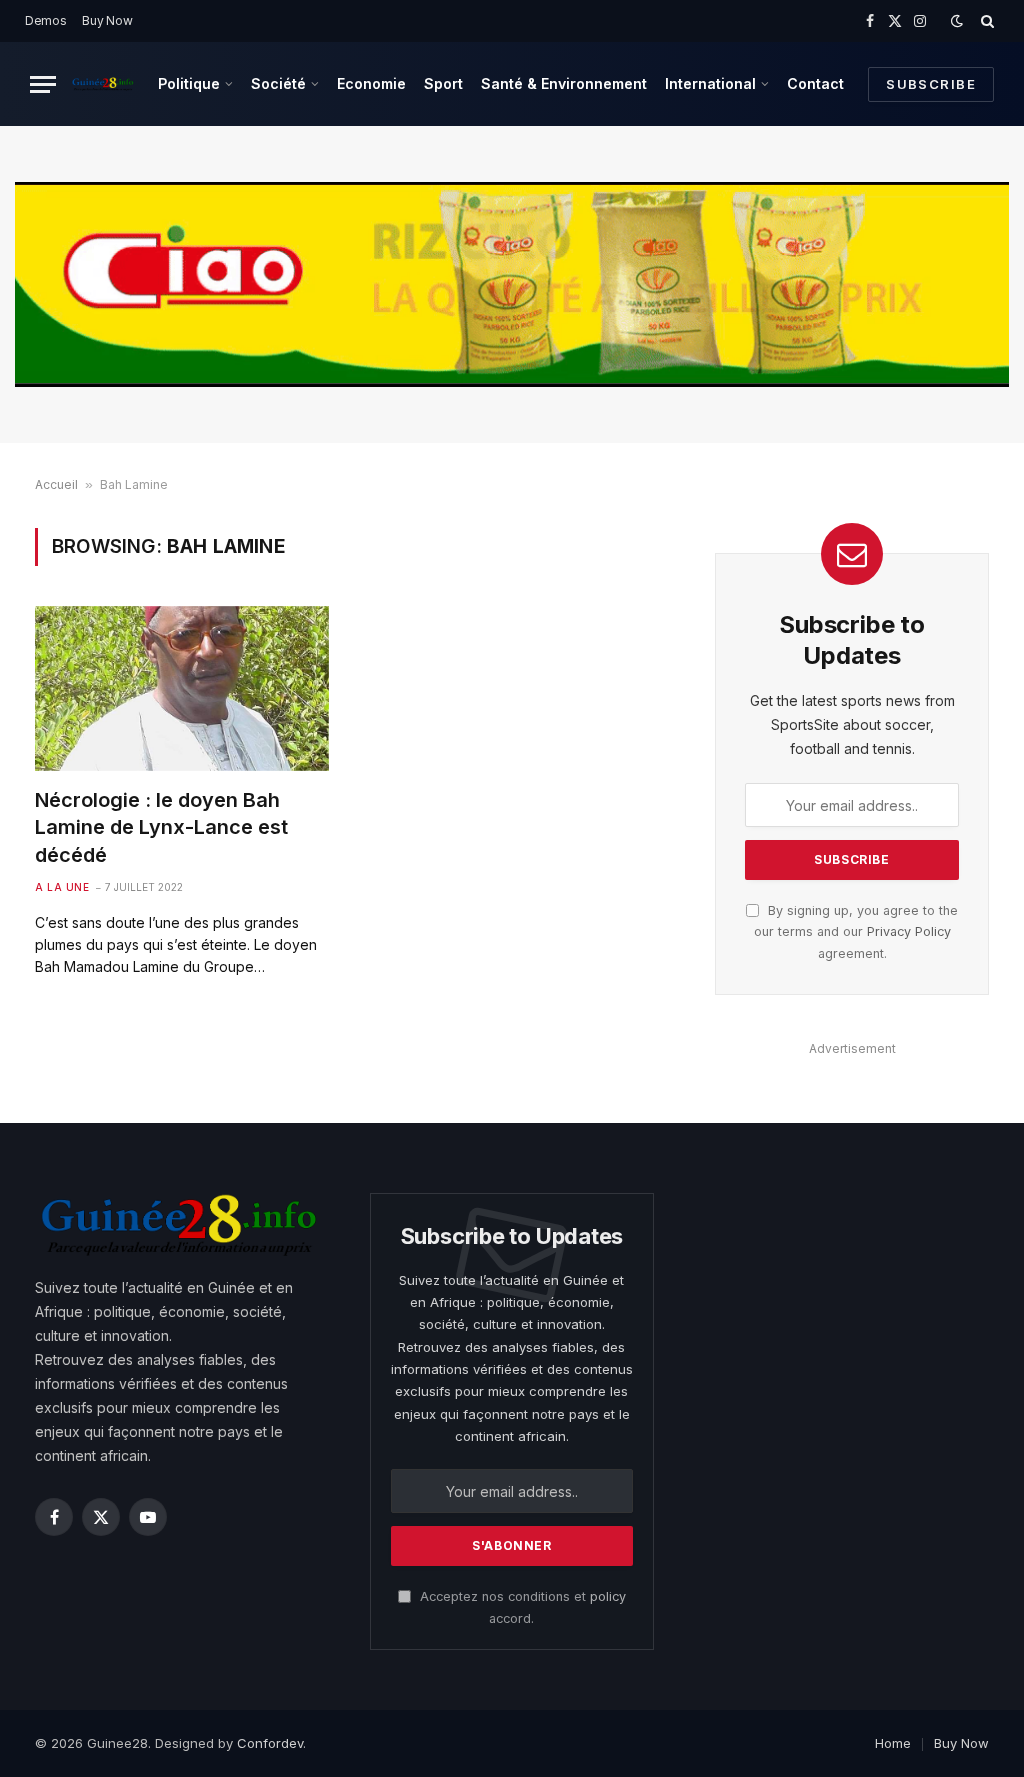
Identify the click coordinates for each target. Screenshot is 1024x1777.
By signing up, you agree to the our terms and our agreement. (856, 932)
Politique (189, 83)
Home (893, 1743)
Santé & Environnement (564, 83)
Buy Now (107, 20)
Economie (371, 83)
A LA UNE (62, 887)
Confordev (270, 1743)
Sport (443, 83)
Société (278, 83)
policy (608, 1596)
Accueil (56, 484)
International (710, 83)
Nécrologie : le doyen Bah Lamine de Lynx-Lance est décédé (161, 827)
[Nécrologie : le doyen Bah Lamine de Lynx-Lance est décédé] (182, 688)
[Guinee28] (102, 84)
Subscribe (931, 84)
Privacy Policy (909, 931)
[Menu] (43, 84)
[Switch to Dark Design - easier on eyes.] (957, 21)
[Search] (985, 21)
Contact (815, 83)
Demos (46, 20)
